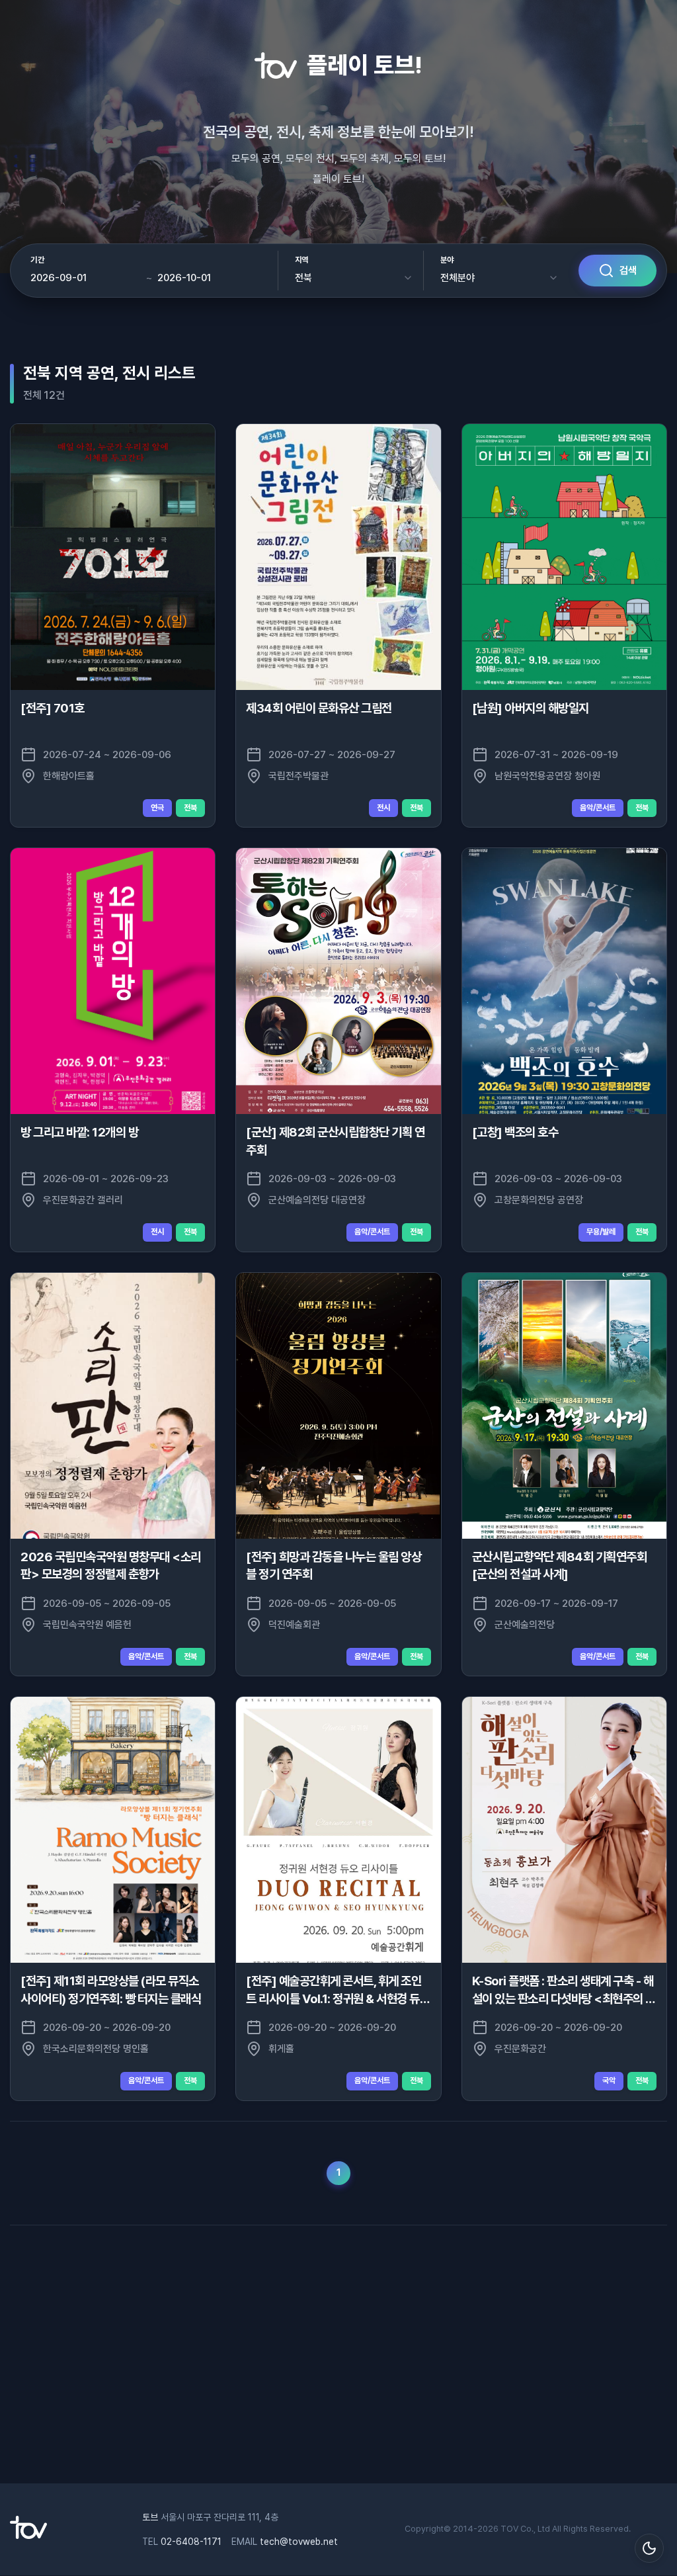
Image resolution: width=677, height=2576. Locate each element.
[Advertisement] (338, 2351)
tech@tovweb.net (299, 2542)
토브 (150, 2517)
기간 (37, 260)
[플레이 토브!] (28, 2536)
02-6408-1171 (191, 2542)
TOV (509, 2529)
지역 (302, 260)
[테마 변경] (649, 2548)
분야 (447, 260)
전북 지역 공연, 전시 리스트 (109, 373)
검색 (628, 271)
